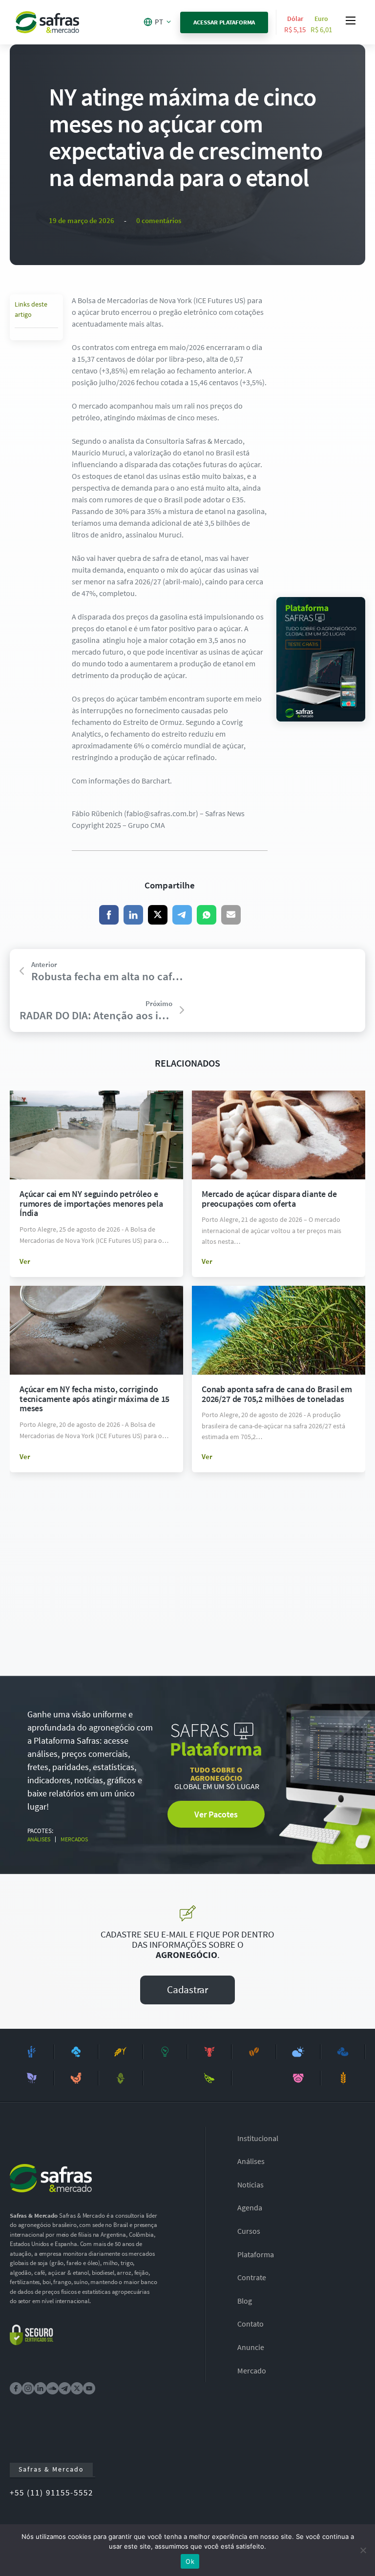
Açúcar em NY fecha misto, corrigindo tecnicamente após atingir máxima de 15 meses (94, 1399)
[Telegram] (182, 915)
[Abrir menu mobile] (351, 21)
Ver (25, 1261)
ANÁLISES (39, 1839)
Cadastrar (187, 1989)
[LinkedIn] (133, 915)
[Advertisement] (321, 441)
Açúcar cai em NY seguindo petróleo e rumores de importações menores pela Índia (91, 1204)
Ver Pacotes (216, 1814)
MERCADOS (74, 1839)
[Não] (363, 2550)
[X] (158, 915)
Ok (190, 2561)
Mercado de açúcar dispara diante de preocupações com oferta (269, 1199)
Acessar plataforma (224, 22)
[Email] (231, 915)
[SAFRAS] (47, 22)
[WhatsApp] (207, 915)
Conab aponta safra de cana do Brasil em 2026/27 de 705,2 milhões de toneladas (277, 1394)
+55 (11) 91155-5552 (52, 2493)
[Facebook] (109, 915)
